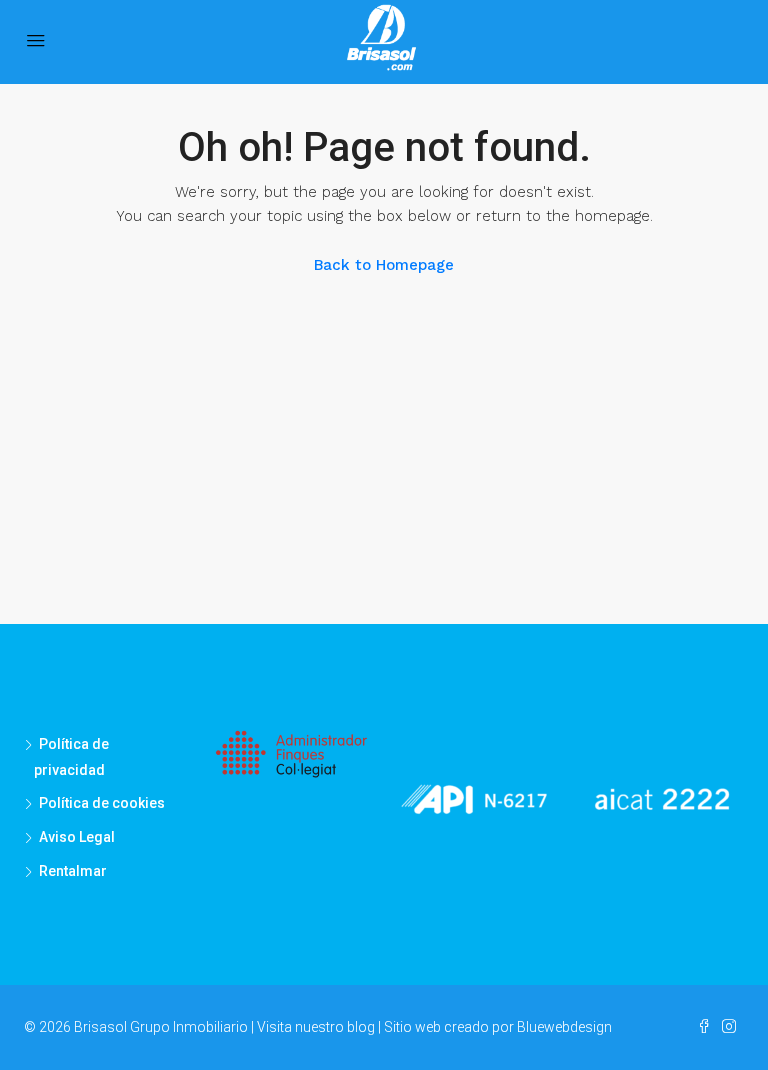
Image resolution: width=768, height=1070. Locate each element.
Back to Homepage (384, 265)
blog (361, 1027)
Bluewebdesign (564, 1027)
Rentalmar (73, 871)
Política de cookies (102, 803)
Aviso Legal (77, 837)
